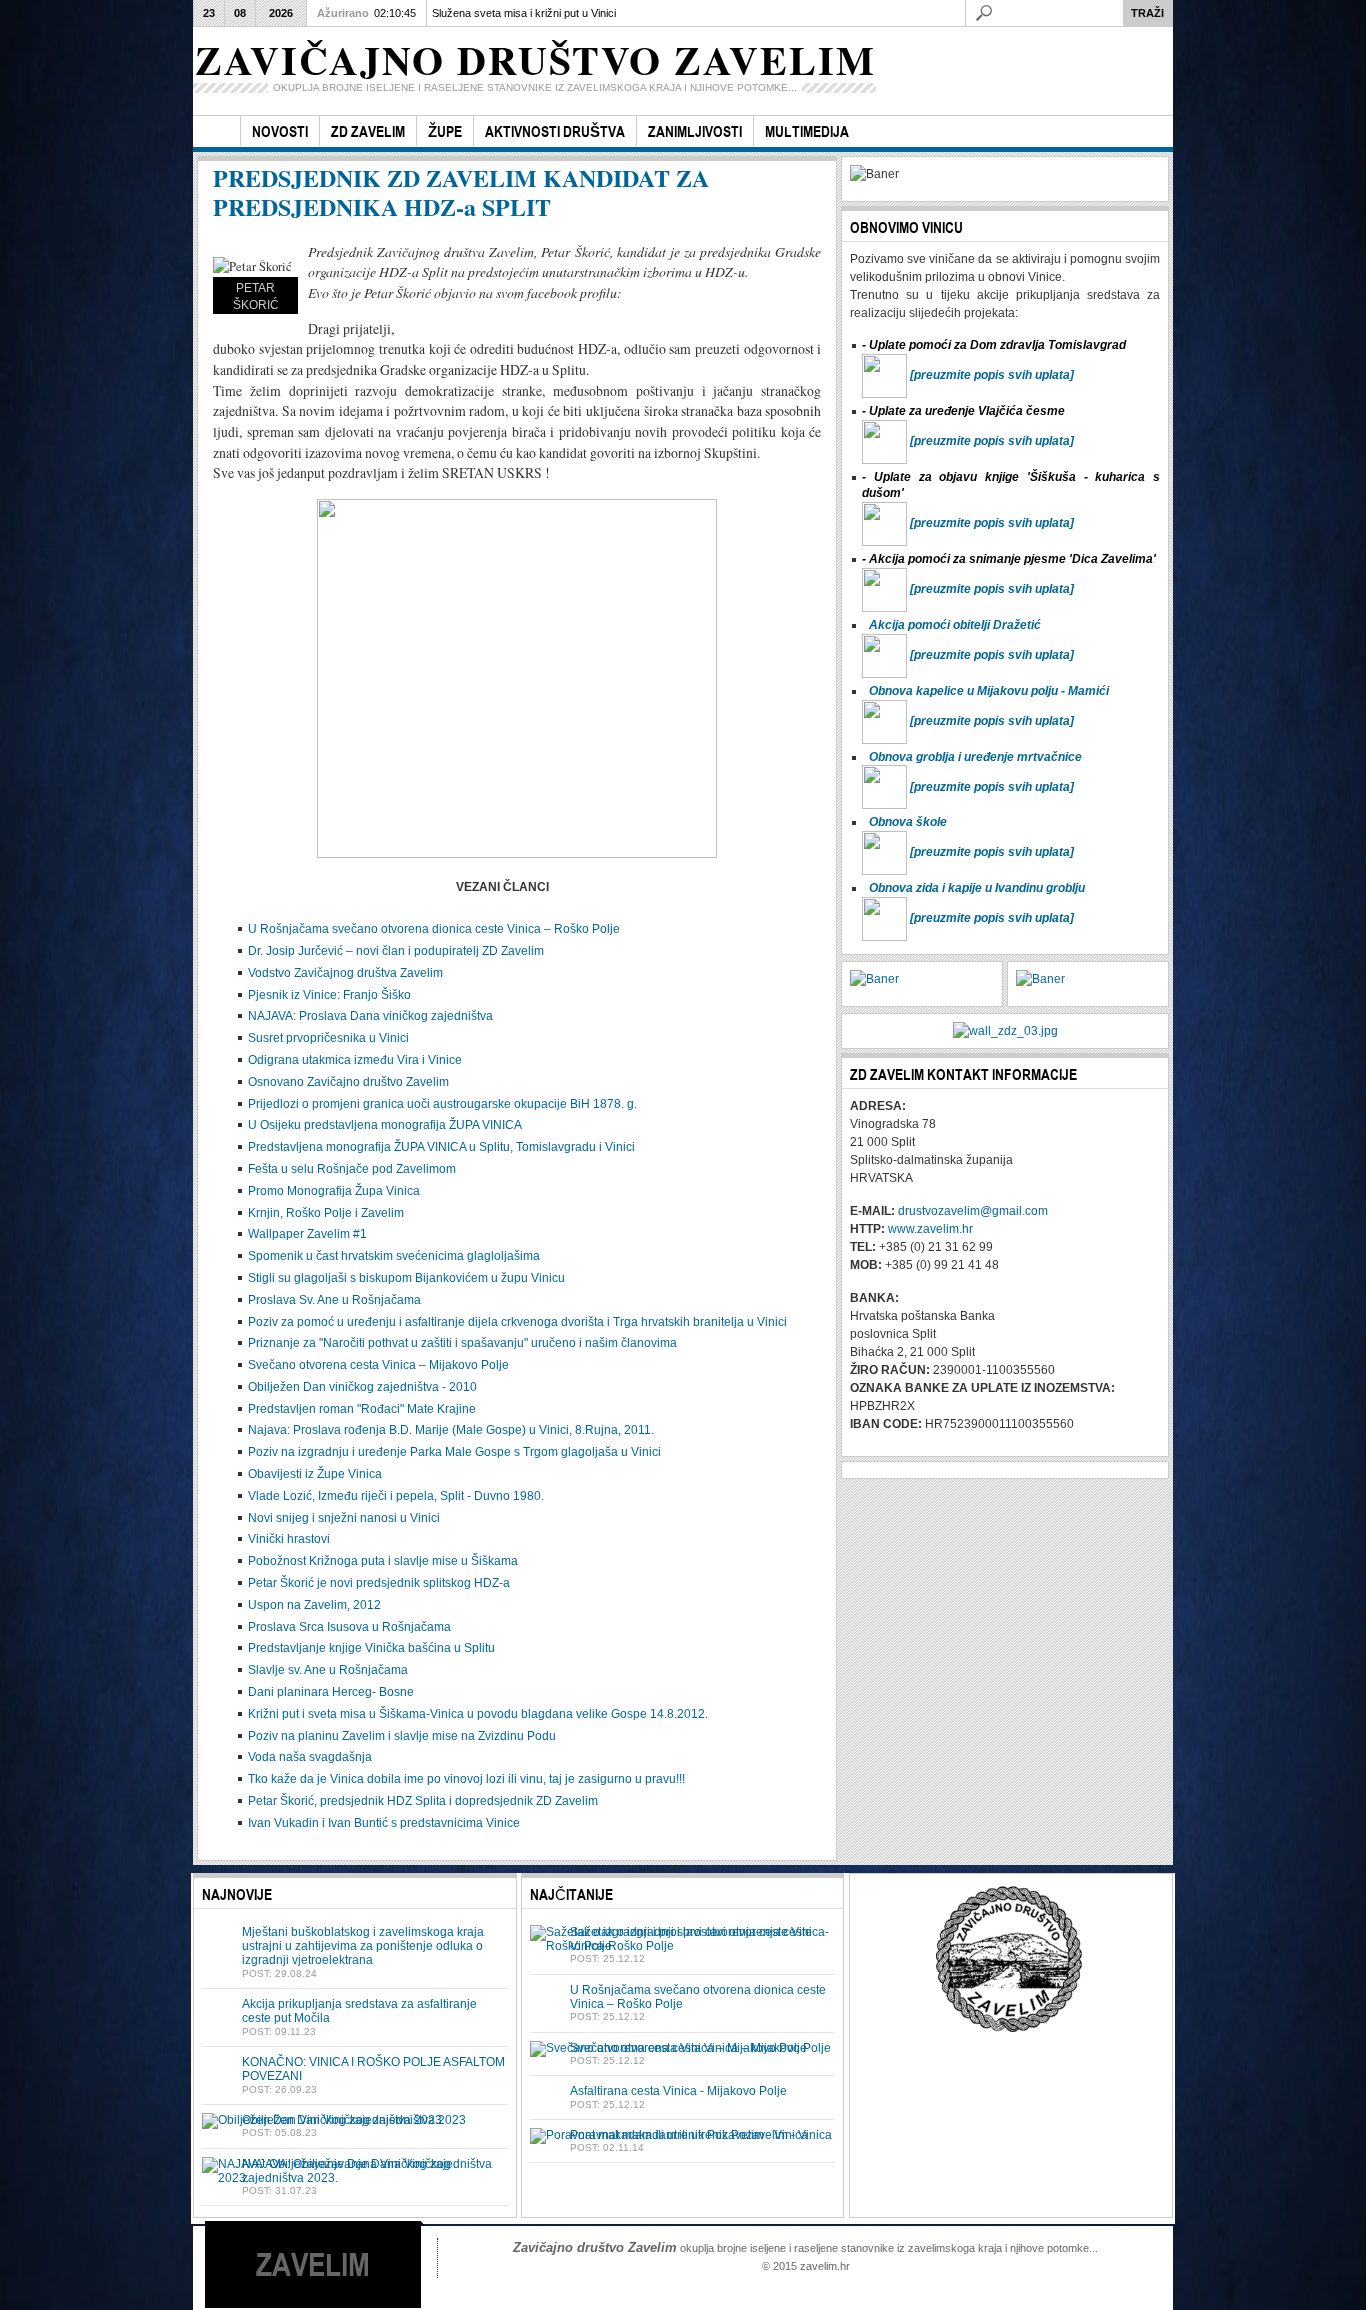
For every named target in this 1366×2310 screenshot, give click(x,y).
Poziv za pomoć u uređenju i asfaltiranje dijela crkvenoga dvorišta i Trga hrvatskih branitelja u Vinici (517, 1322)
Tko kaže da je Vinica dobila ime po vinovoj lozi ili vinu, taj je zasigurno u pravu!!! (466, 1779)
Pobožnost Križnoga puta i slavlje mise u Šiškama (383, 1561)
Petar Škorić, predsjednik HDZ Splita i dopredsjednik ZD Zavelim (423, 1801)
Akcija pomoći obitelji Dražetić (955, 625)
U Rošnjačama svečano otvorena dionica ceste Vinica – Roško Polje (434, 929)
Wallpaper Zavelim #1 (307, 1234)
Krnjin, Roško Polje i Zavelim (326, 1213)
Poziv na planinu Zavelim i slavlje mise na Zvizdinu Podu (402, 1736)
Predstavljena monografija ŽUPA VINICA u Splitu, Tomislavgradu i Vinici (441, 1147)
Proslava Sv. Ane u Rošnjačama (334, 1300)
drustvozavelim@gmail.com (973, 1211)
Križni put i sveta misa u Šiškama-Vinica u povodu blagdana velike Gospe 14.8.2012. (478, 1714)
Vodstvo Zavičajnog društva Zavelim (345, 973)
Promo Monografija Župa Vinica (334, 1191)
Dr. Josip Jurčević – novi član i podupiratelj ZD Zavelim (396, 951)
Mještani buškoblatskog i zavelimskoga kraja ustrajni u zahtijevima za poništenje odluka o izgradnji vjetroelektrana (363, 1946)
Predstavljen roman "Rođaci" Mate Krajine (362, 1409)
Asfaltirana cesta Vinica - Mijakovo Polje (678, 2091)
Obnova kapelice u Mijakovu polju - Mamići (989, 691)
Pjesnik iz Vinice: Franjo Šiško (329, 995)
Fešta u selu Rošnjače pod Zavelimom (352, 1169)
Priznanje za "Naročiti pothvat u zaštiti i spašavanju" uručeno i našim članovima (462, 1343)
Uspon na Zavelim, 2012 (314, 1605)
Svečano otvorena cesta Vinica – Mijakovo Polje (378, 1365)
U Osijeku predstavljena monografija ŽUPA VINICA (385, 1125)
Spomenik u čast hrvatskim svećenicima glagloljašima (394, 1256)
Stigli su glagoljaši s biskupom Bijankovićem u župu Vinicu (406, 1278)
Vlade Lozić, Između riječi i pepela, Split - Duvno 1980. (396, 1496)
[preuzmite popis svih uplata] (992, 375)
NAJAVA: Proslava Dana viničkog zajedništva (370, 1016)
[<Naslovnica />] (216, 131)
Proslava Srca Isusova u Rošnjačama (349, 1627)
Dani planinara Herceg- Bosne (331, 1692)
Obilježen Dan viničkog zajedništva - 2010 (362, 1387)
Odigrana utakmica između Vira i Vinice (355, 1060)
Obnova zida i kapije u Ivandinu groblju (977, 888)
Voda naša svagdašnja (310, 1757)
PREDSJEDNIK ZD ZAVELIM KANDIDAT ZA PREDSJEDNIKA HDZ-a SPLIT (461, 192)
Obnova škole (908, 822)
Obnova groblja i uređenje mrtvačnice (975, 757)
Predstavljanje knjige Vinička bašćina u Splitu (371, 1648)
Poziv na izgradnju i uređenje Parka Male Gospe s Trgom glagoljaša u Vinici (454, 1452)
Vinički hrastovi (289, 1539)
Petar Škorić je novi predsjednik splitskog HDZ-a (379, 1583)
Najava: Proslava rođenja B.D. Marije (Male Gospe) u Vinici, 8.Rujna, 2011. (451, 1430)
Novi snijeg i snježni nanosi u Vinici (344, 1518)
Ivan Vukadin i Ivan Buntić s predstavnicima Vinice (384, 1823)
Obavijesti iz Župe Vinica (315, 1474)
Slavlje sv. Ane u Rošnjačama (328, 1670)
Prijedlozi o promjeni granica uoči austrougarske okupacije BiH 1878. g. (442, 1104)
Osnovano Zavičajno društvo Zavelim (348, 1082)
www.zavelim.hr (930, 1229)
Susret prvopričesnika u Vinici (328, 1038)
